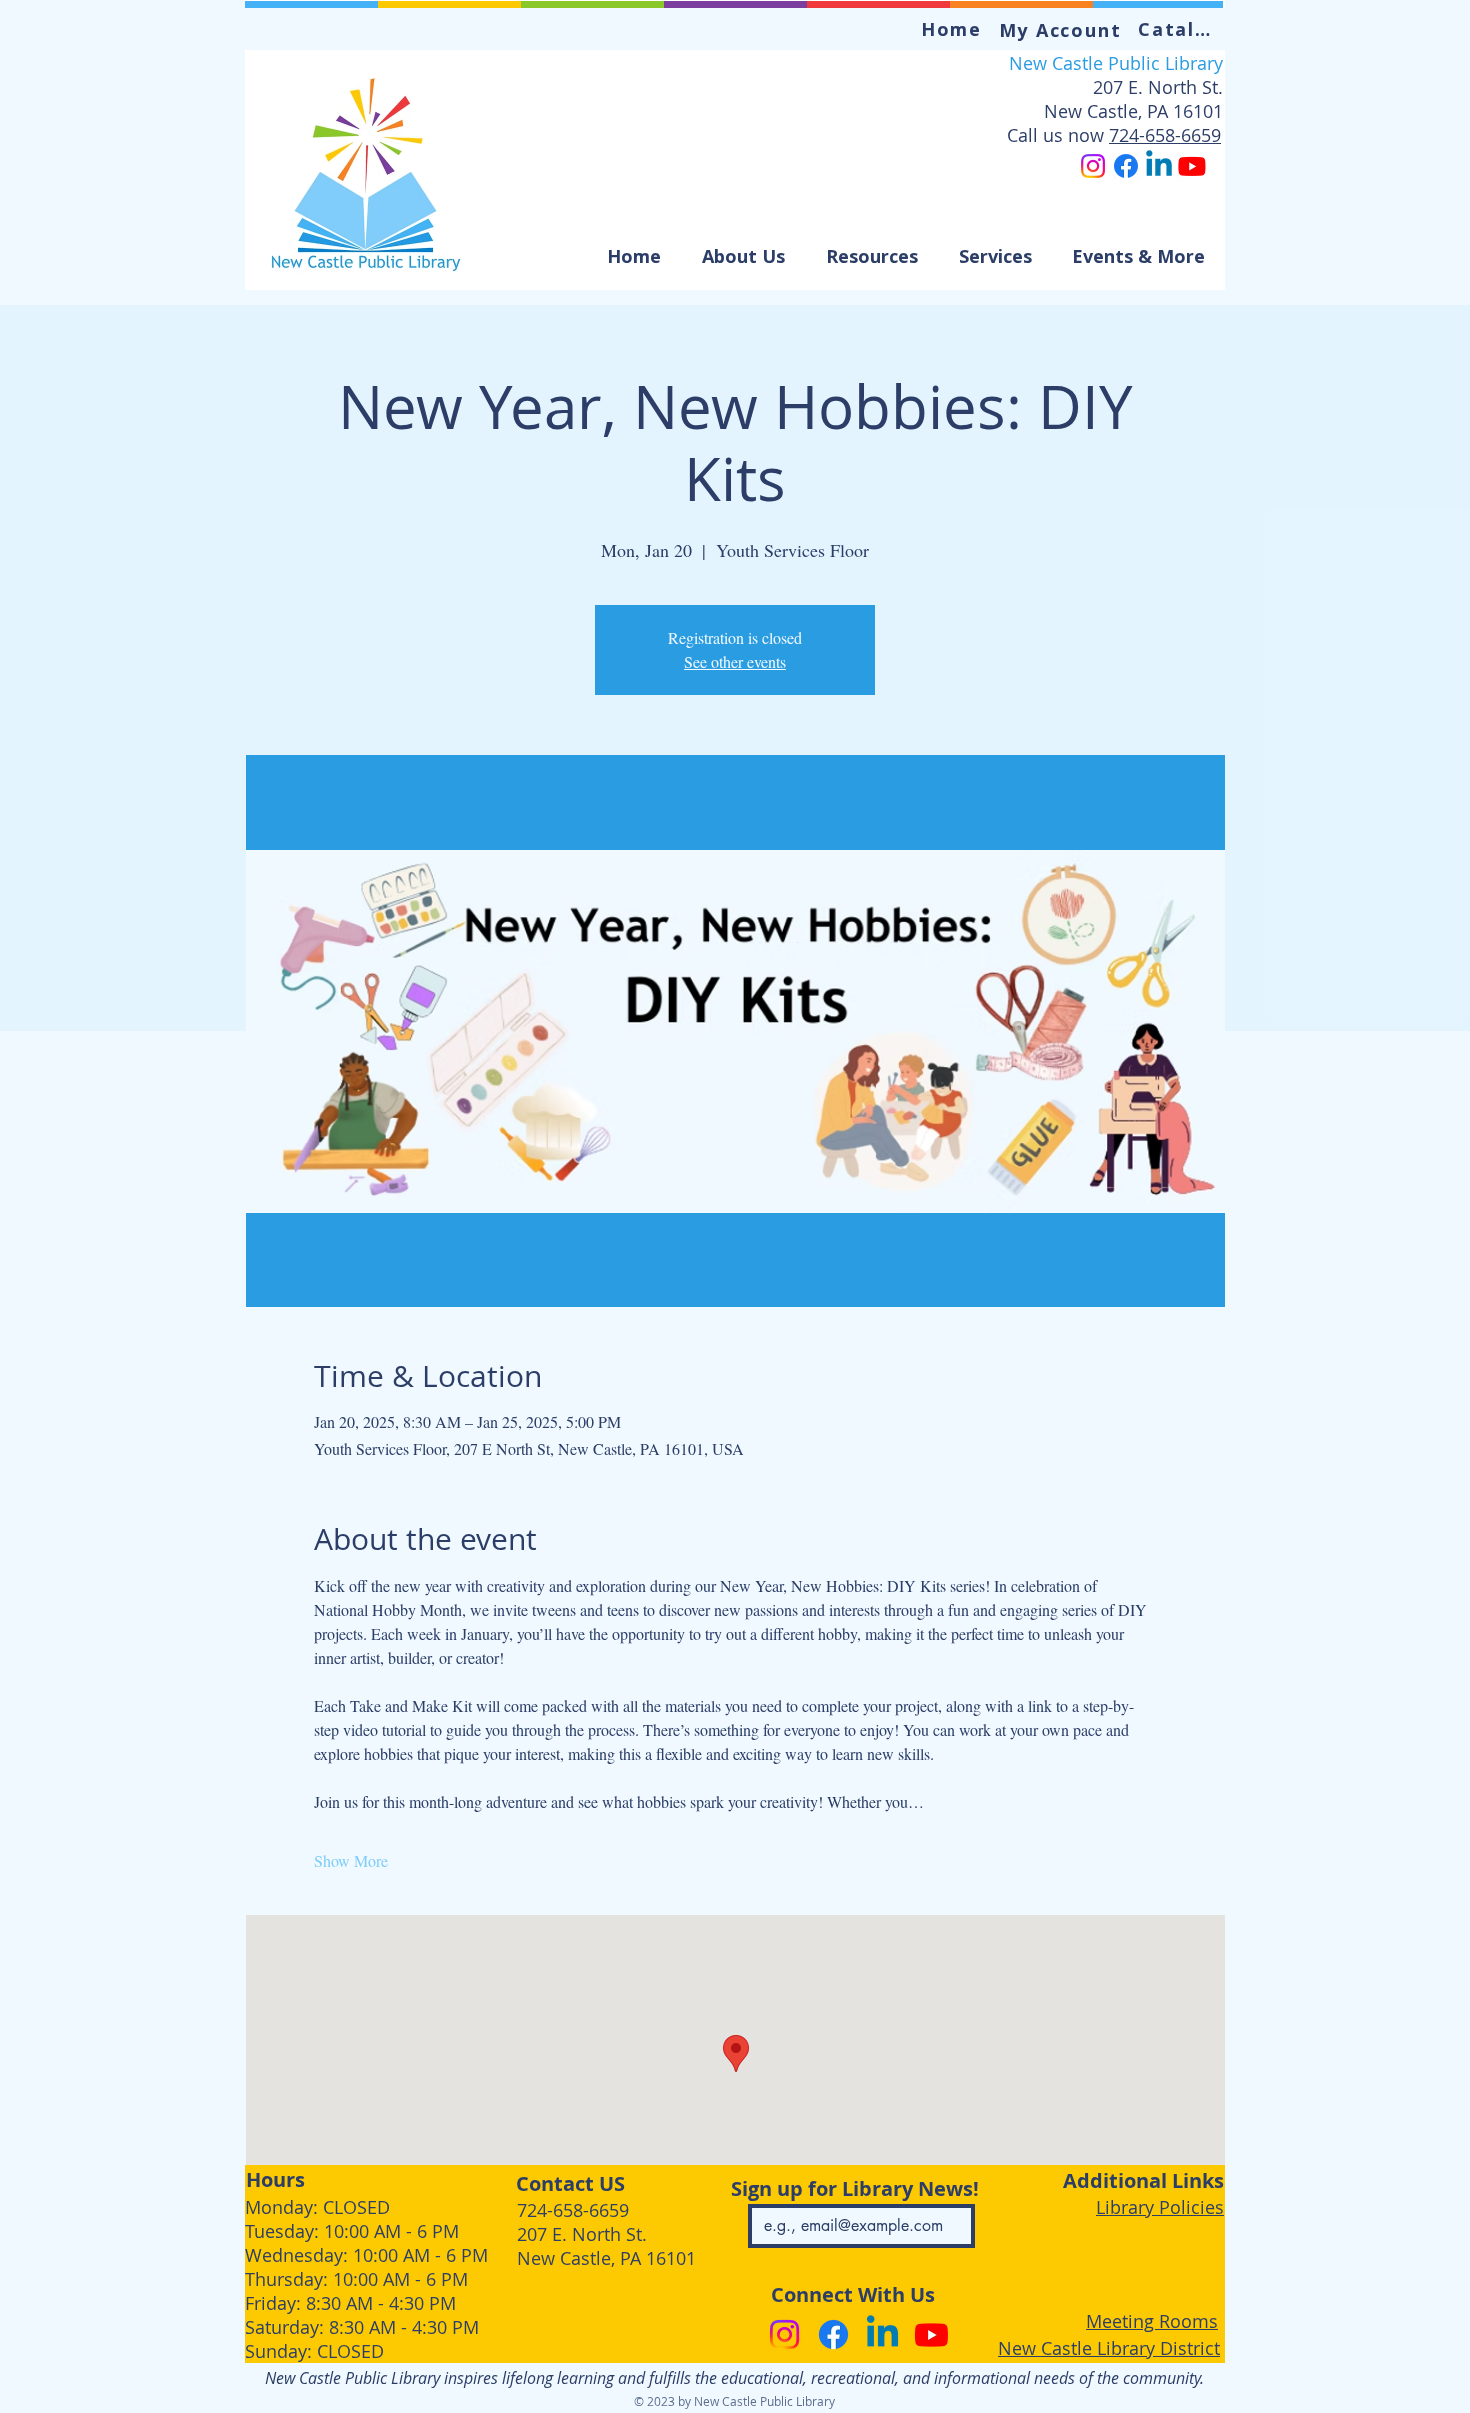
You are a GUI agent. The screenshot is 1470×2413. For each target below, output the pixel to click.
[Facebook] (1126, 166)
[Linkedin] (1159, 166)
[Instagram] (1093, 166)
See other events (735, 661)
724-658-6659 (1165, 135)
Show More (351, 1860)
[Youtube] (1192, 166)
